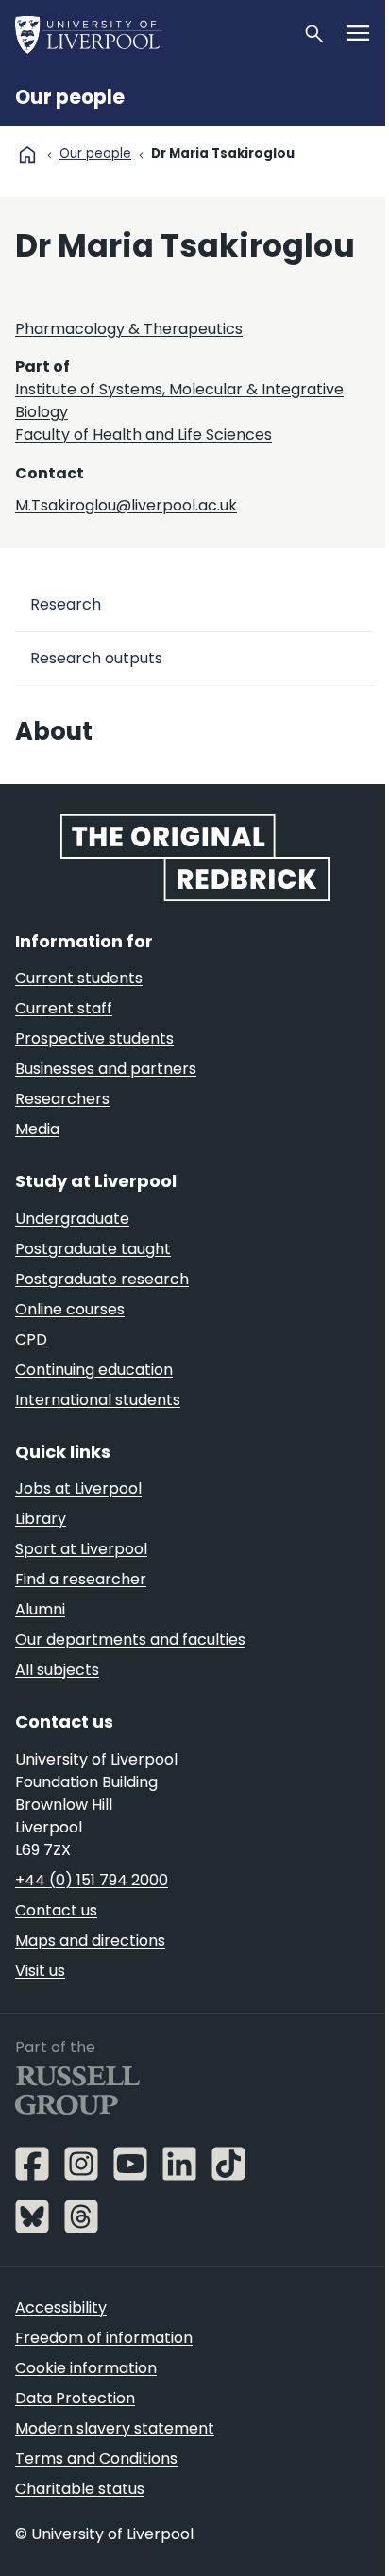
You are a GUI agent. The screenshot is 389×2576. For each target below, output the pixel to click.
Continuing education (94, 1370)
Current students (79, 978)
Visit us (40, 1971)
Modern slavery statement (115, 2428)
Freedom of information (104, 2338)
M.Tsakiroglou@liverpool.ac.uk (126, 505)
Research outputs (96, 658)
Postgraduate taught (93, 1249)
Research (66, 604)
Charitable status (80, 2489)
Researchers (62, 1099)
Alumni (40, 1609)
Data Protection (75, 2398)
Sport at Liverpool (81, 1549)
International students (98, 1400)
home (27, 155)
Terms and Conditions (96, 2459)
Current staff (64, 1008)
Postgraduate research (102, 1279)
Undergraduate (72, 1219)
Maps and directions (90, 1940)
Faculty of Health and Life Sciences (144, 435)
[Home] (151, 34)
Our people (70, 97)
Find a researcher (81, 1579)
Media (37, 1129)
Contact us (56, 1910)
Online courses (70, 1309)
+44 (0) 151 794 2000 (92, 1880)
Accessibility (61, 2308)
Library (41, 1519)
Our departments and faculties (130, 1639)
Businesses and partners (106, 1069)
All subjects (57, 1670)
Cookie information (86, 2368)
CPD (31, 1339)
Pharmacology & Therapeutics (129, 329)
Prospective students (94, 1038)
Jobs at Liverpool (78, 1489)
